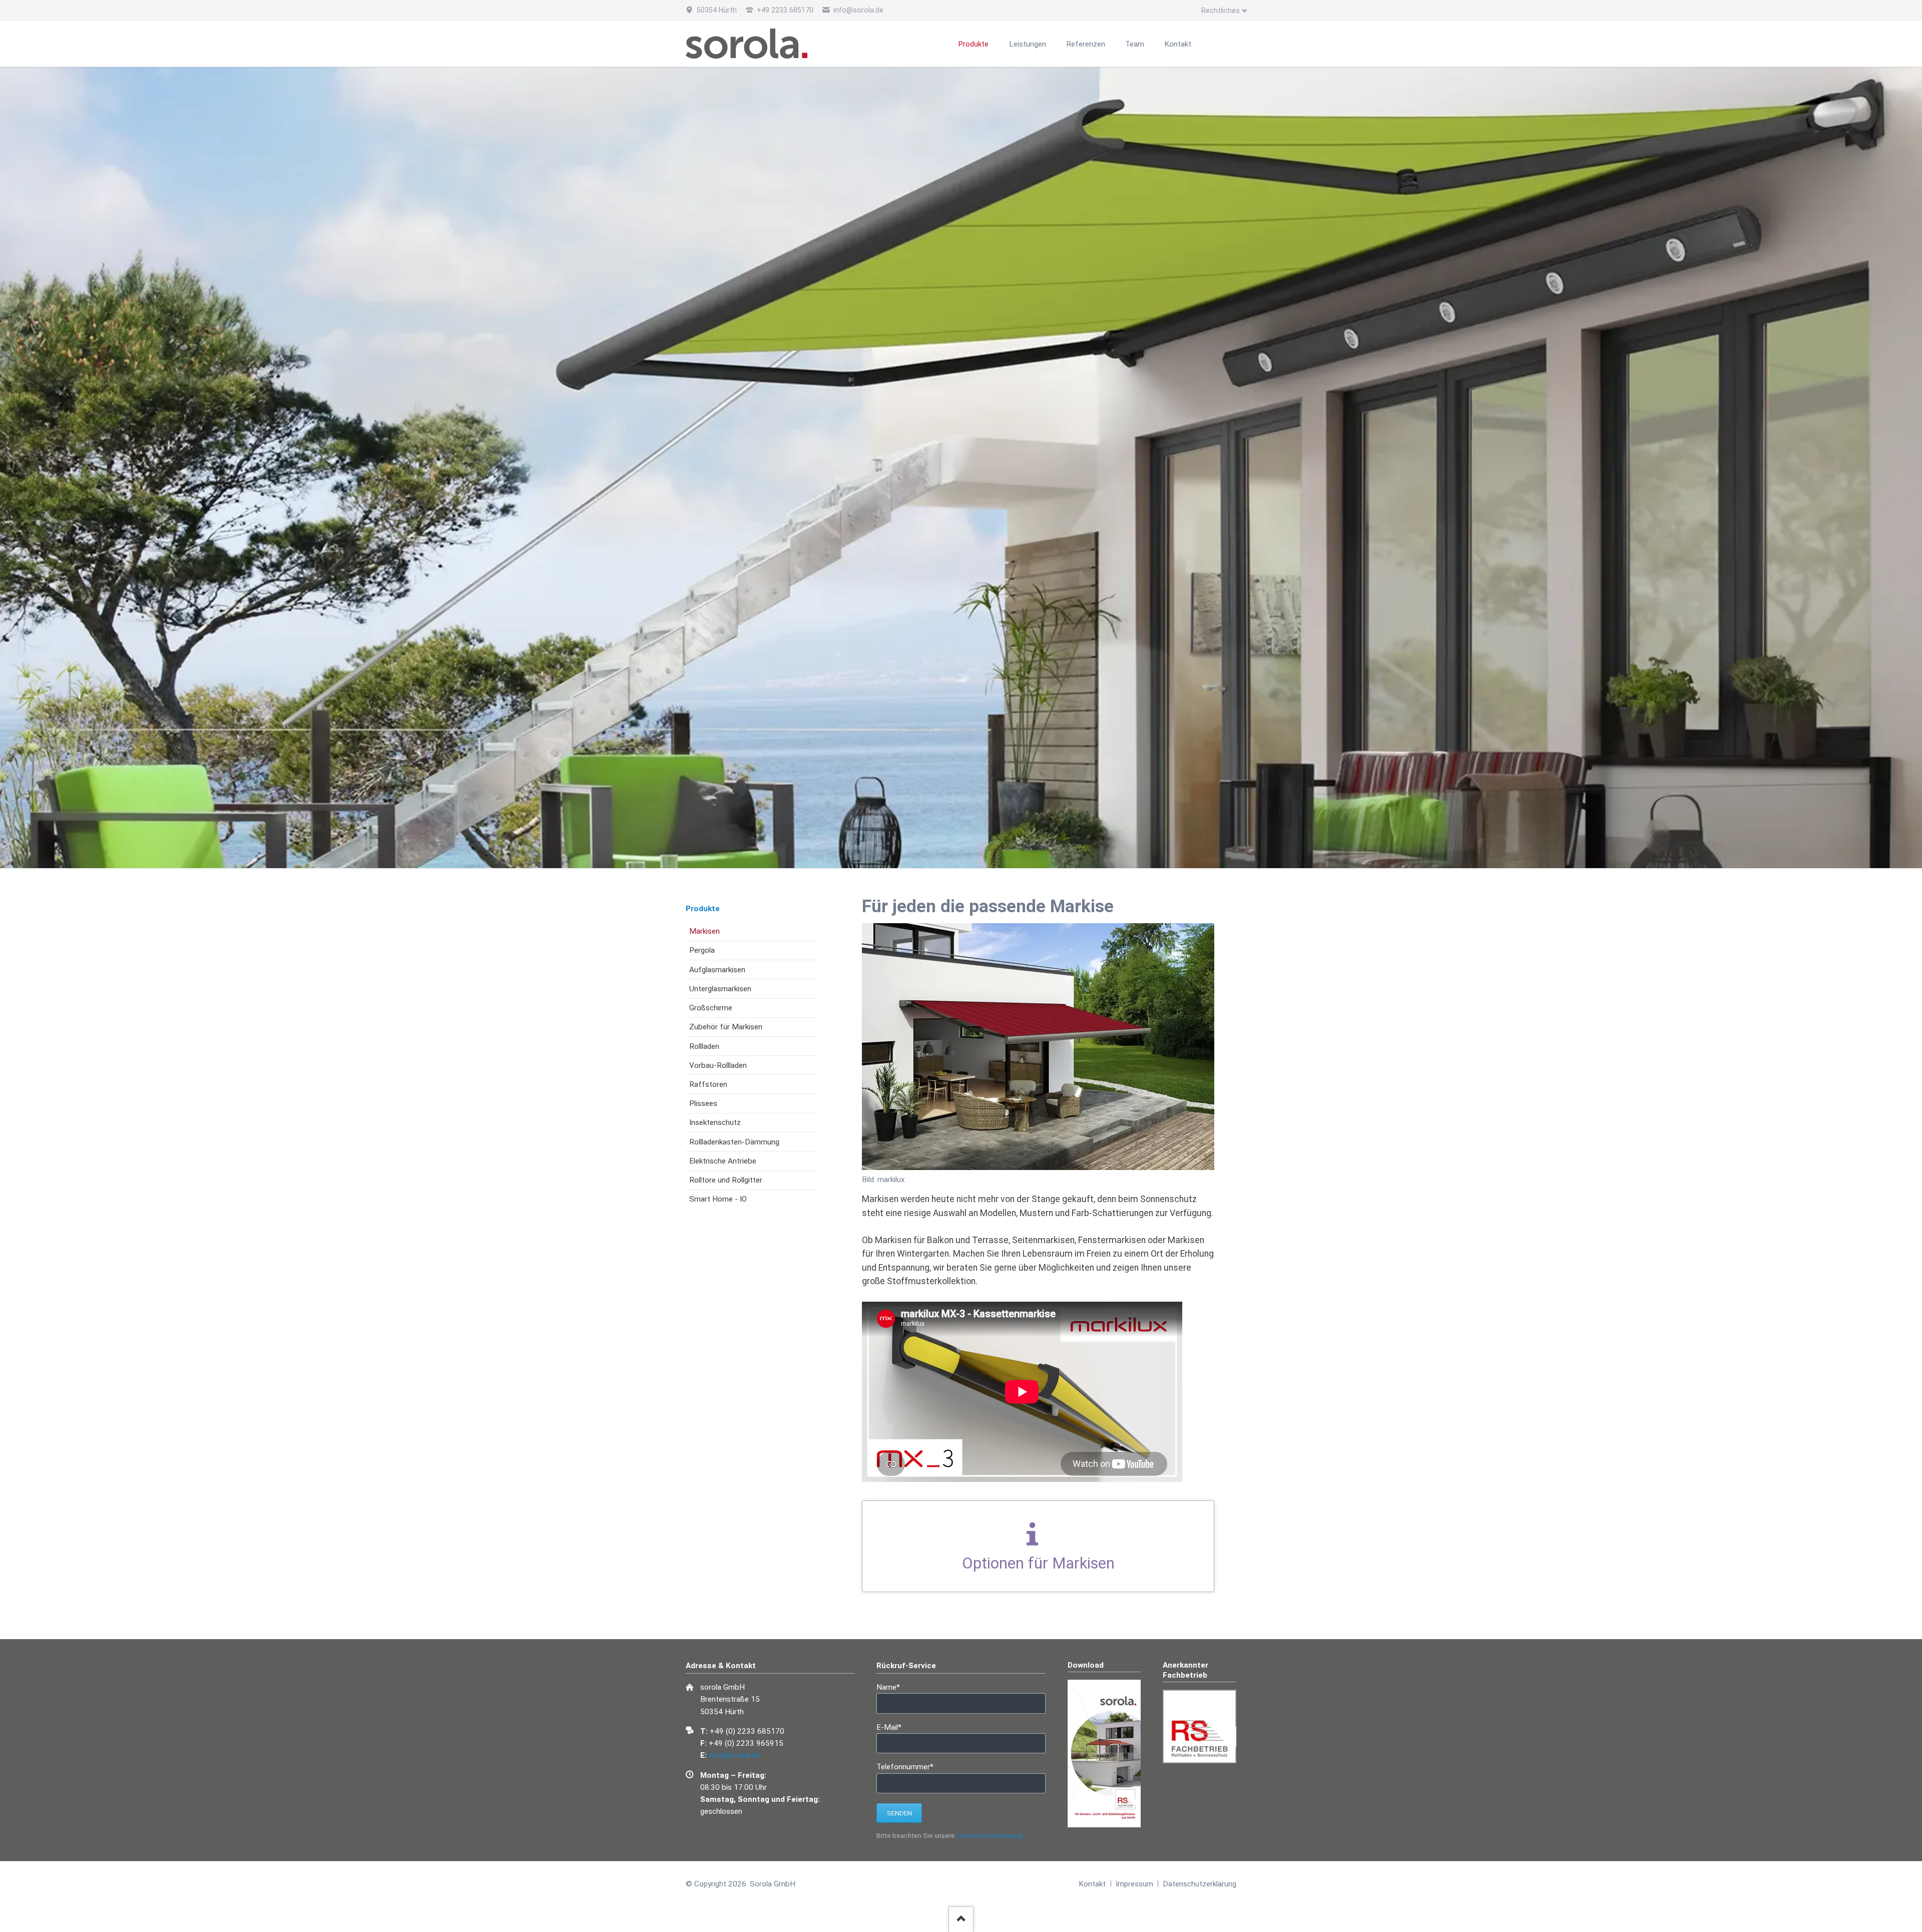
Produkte (703, 909)
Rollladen (704, 1046)
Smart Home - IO (718, 1199)
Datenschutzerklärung (990, 1836)
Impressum (1134, 1884)
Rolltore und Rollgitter (726, 1180)
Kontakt (1092, 1884)
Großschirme (711, 1008)
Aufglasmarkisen (717, 970)
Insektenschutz (715, 1122)
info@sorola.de (734, 1755)
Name (894, 1687)
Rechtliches (1221, 11)
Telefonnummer (905, 1767)
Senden (899, 1813)
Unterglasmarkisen (720, 989)
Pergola (702, 950)
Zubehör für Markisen (726, 1027)
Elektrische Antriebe (723, 1161)
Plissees (703, 1103)
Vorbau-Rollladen (718, 1065)
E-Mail (894, 1727)
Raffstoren (708, 1084)
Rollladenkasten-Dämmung (734, 1142)
